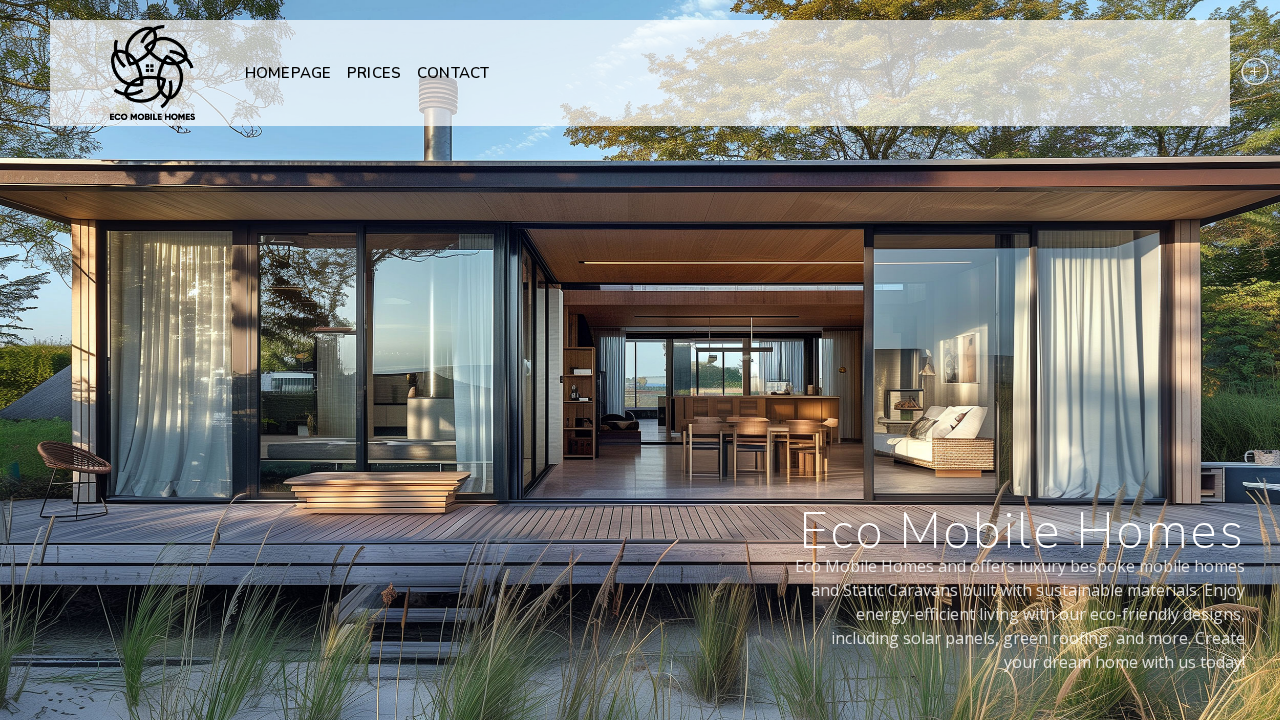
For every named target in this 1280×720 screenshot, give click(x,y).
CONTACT (453, 73)
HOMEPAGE (288, 73)
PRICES (374, 73)
